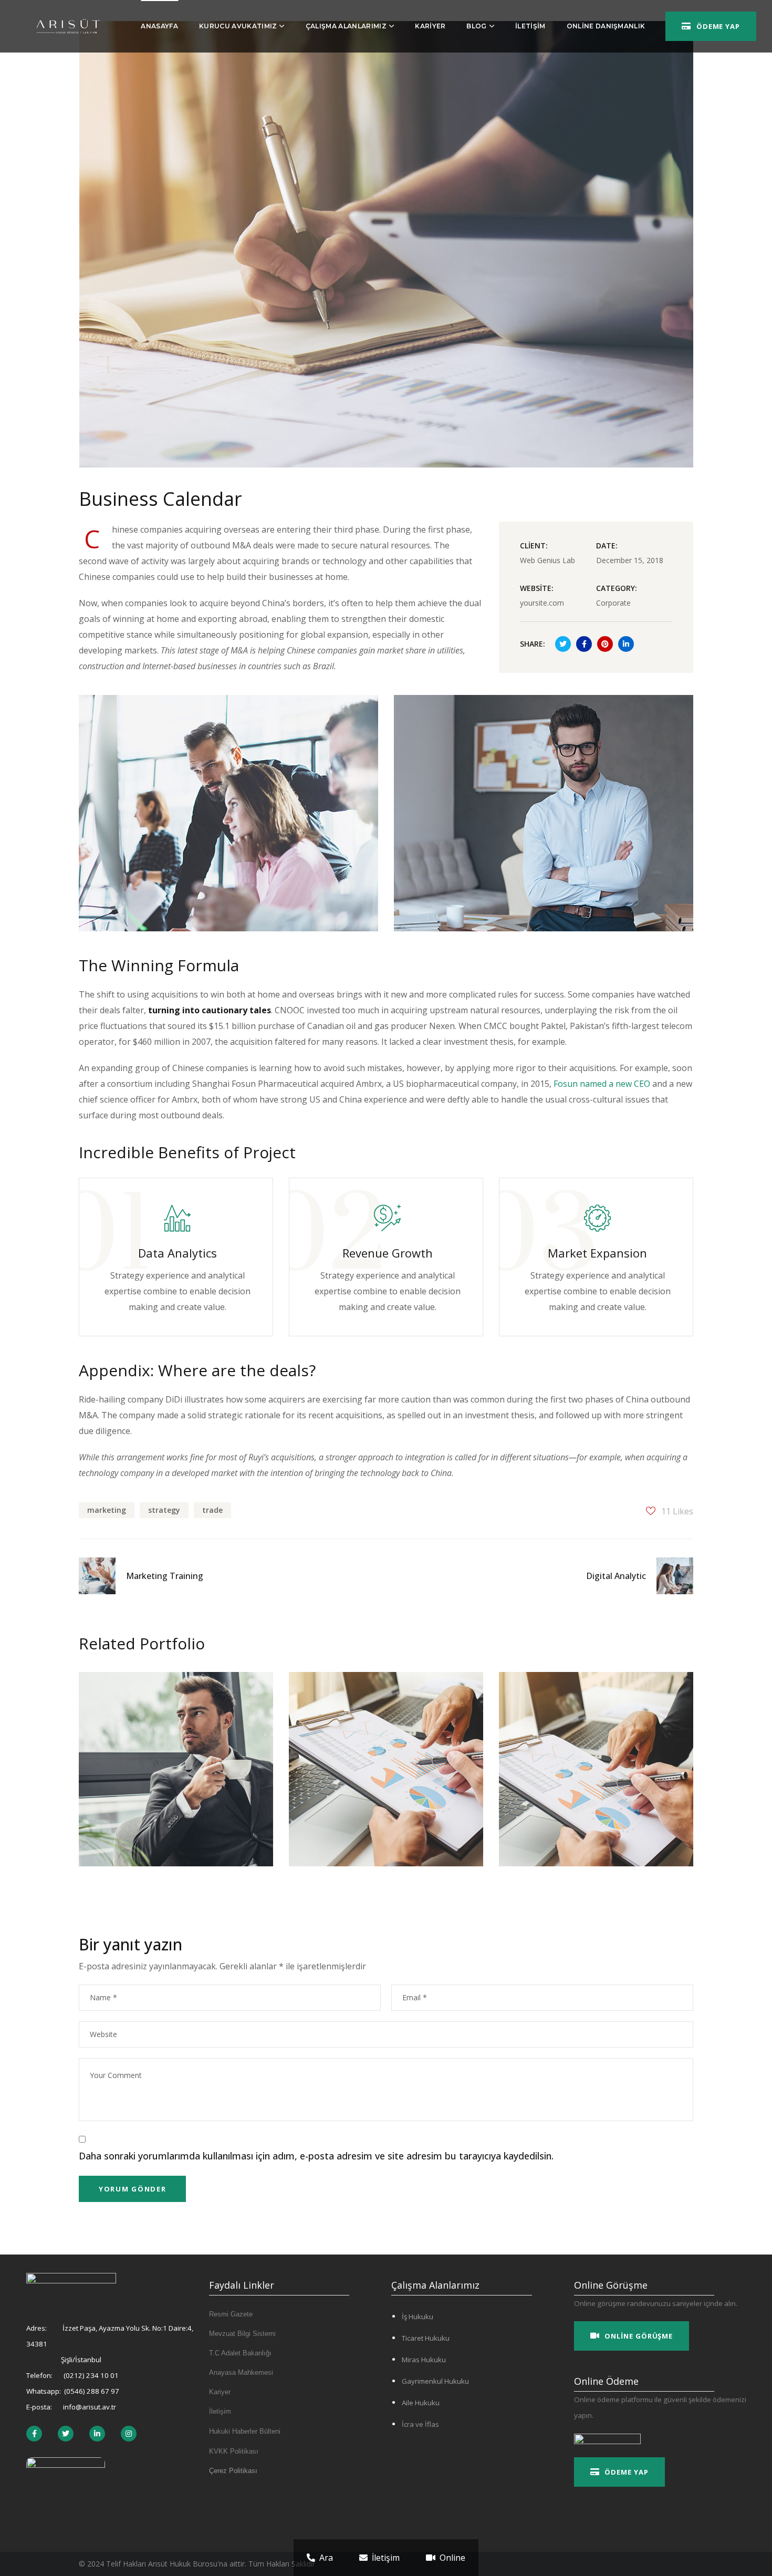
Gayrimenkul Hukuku (435, 2381)
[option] (176, 1777)
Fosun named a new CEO (602, 1084)
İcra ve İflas (420, 2424)
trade (212, 1510)
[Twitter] (34, 2434)
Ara (326, 2558)
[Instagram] (129, 2434)
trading (363, 1718)
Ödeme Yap (718, 26)
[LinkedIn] (97, 2434)
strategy (164, 1510)
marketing (107, 1510)
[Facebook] (66, 2434)
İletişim (386, 2558)
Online (452, 2558)
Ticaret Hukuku (426, 2338)
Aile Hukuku (421, 2403)
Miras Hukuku (424, 2360)
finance (116, 1718)
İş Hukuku (418, 2317)
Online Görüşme (639, 2336)
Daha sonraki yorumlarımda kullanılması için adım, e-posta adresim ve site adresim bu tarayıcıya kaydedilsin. (316, 2156)
